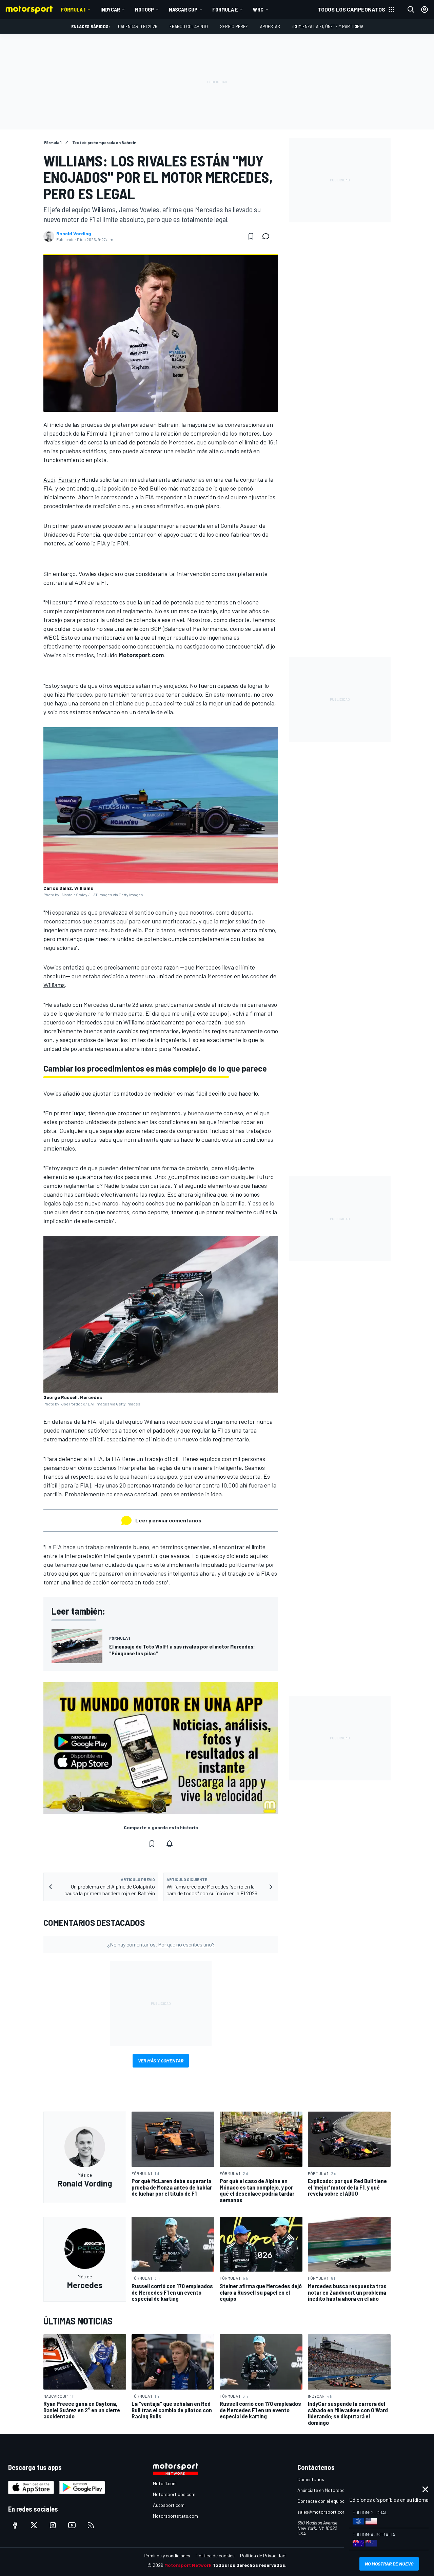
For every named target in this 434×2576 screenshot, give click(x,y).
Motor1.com (165, 2483)
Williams (54, 985)
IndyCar (110, 9)
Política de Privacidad (263, 2555)
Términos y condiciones (167, 2555)
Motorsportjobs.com (174, 2494)
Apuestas (270, 26)
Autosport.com (169, 2505)
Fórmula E (225, 9)
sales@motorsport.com (322, 2512)
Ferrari (67, 479)
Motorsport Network (188, 2565)
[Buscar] (411, 9)
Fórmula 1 (73, 9)
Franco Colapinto (189, 26)
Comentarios (311, 2479)
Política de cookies (215, 2555)
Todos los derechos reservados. (250, 2565)
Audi (49, 479)
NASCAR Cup (183, 9)
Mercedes (181, 442)
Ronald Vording (74, 234)
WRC (258, 9)
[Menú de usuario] (425, 9)
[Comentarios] (268, 236)
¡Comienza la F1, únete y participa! (328, 26)
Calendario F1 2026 (138, 26)
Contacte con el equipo (321, 2501)
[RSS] (91, 2525)
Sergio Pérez (234, 26)
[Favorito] (251, 236)
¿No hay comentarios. (161, 1944)
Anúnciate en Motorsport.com (328, 2490)
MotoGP (144, 9)
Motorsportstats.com (175, 2516)
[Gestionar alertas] (170, 1844)
